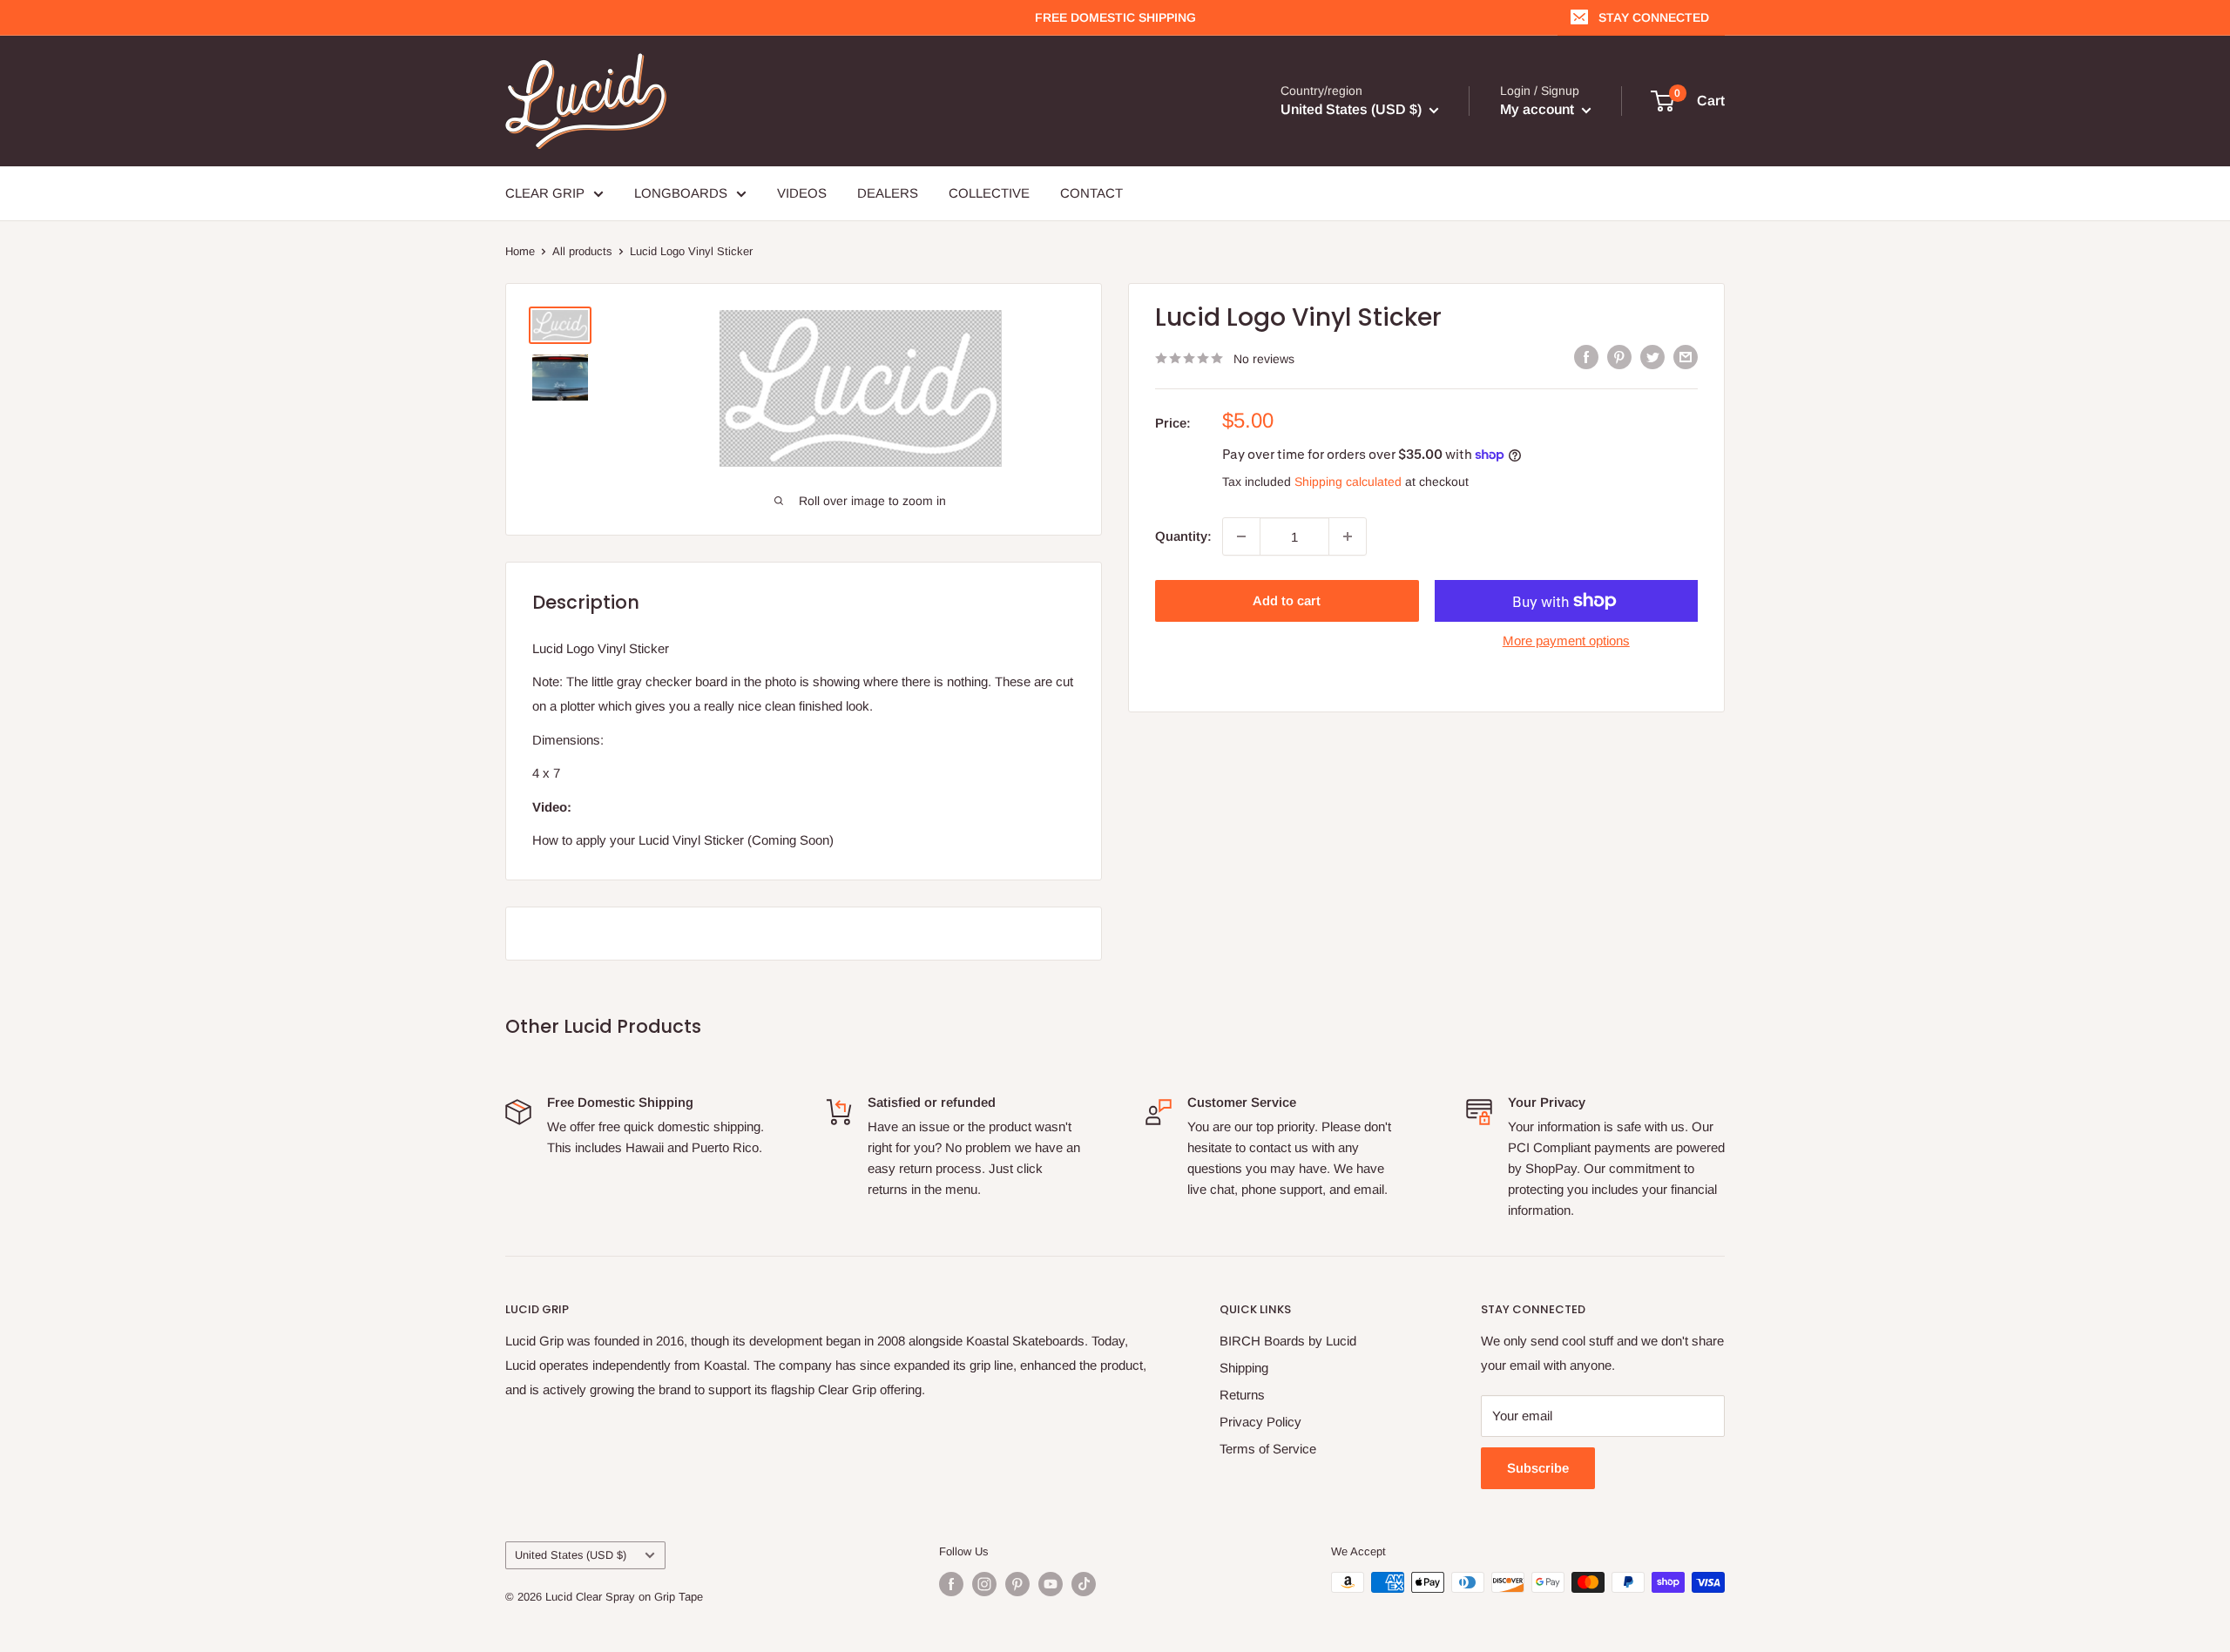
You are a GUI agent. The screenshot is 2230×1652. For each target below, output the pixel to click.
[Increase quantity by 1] (1348, 536)
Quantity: (1183, 536)
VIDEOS (802, 193)
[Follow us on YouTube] (1051, 1584)
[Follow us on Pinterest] (1017, 1584)
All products (582, 251)
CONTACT (1091, 193)
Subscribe (1538, 1468)
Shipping (1244, 1368)
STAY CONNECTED (1654, 17)
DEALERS (888, 193)
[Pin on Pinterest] (1619, 357)
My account (1539, 109)
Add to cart (1287, 600)
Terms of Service (1268, 1449)
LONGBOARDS (681, 193)
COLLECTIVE (989, 193)
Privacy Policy (1260, 1422)
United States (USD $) (571, 1555)
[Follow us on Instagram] (984, 1584)
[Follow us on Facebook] (951, 1584)
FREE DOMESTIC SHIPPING (1115, 17)
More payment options (1566, 641)
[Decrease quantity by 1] (1241, 536)
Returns (1242, 1395)
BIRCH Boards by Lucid (1288, 1341)
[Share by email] (1686, 357)
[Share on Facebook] (1586, 357)
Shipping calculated (1348, 482)
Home (520, 251)
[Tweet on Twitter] (1652, 357)
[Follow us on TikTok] (1084, 1584)
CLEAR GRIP (545, 193)
